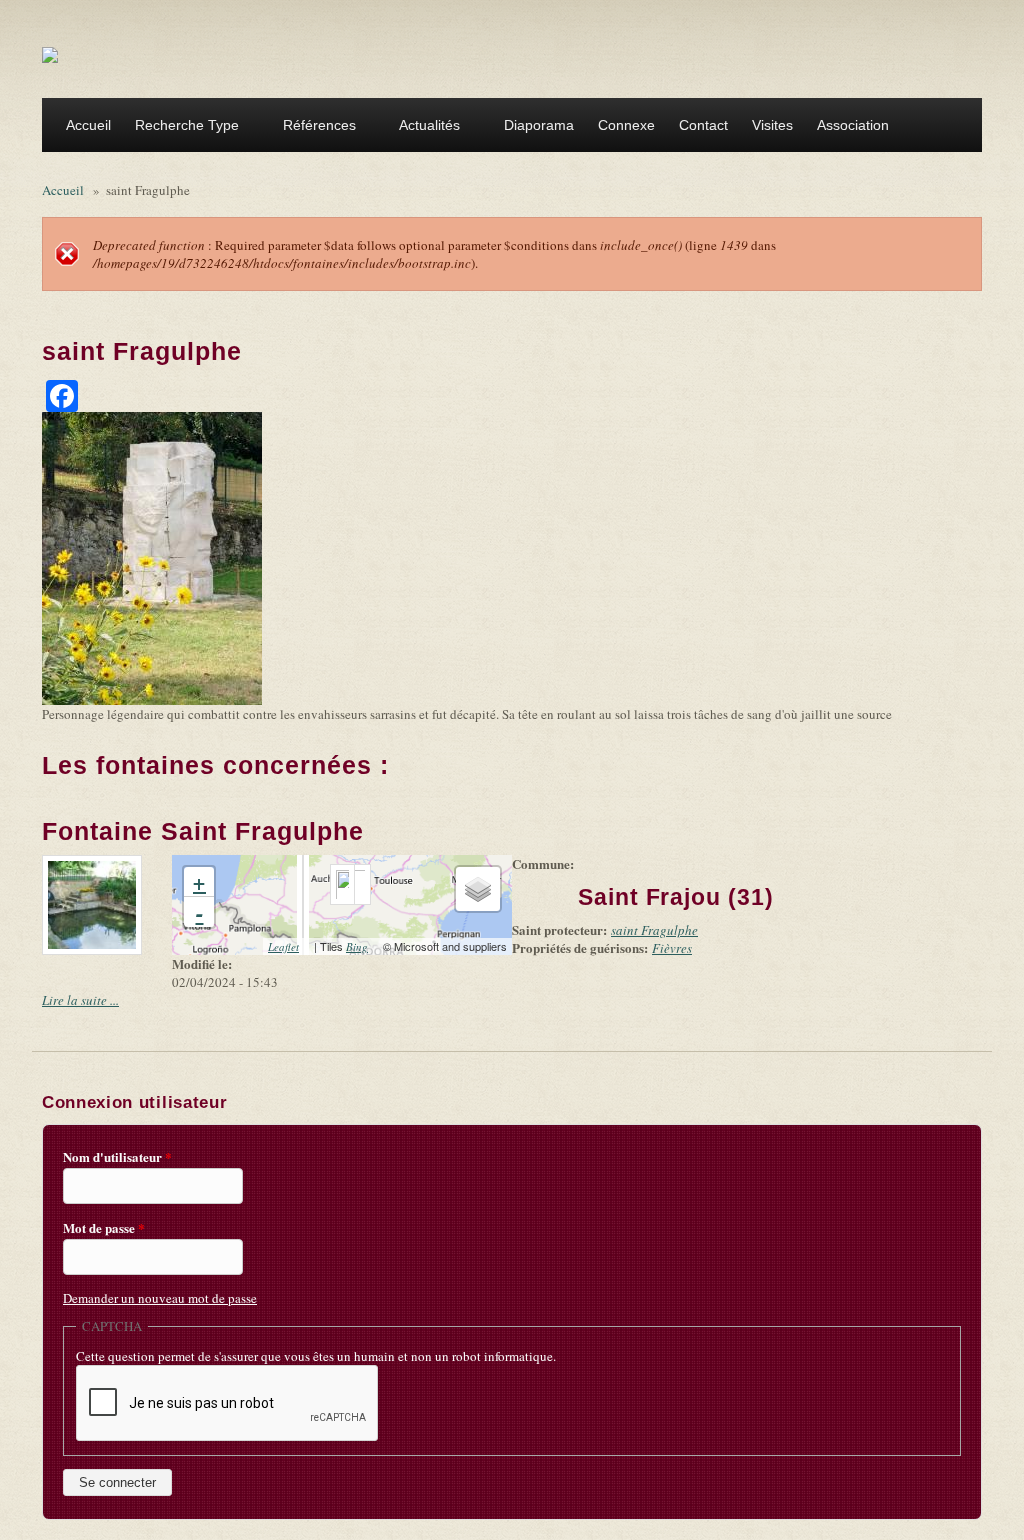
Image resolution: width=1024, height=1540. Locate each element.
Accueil (88, 125)
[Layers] (478, 889)
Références (313, 127)
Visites (772, 125)
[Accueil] (50, 54)
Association (847, 127)
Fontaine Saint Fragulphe (203, 831)
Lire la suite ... (80, 1000)
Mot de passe (104, 1228)
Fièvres (672, 948)
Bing (363, 946)
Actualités (423, 127)
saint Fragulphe (654, 930)
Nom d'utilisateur (117, 1157)
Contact (703, 125)
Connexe (626, 125)
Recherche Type (181, 127)
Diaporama (539, 125)
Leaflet (289, 946)
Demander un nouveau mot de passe (160, 1298)
